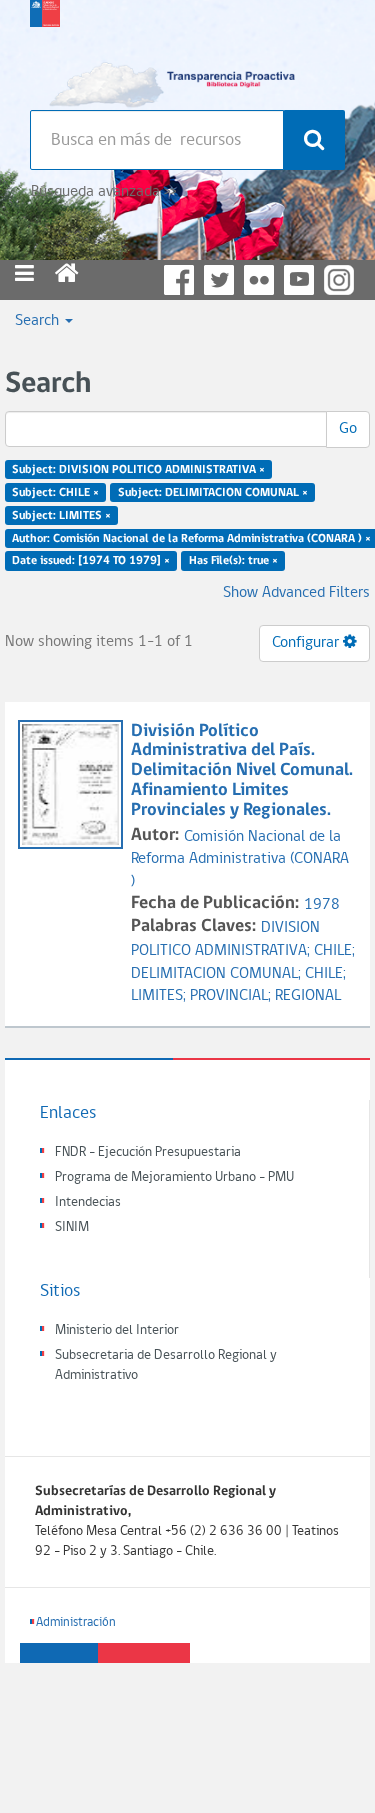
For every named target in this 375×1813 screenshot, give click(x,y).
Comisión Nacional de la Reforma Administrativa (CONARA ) (240, 860)
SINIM (72, 1227)
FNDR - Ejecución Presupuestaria (148, 1152)
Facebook (179, 280)
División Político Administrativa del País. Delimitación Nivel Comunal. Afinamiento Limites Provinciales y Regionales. (242, 771)
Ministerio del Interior (117, 1330)
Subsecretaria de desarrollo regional (45, 50)
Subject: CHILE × (55, 493)
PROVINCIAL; (232, 996)
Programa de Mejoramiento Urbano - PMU (174, 1177)
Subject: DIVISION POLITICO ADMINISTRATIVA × (138, 470)
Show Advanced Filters (296, 593)
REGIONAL (308, 996)
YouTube (299, 280)
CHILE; (334, 951)
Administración (76, 1622)
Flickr (259, 280)
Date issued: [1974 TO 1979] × (91, 561)
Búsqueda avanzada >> (103, 192)
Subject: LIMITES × (61, 515)
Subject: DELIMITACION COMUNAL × (213, 493)
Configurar (307, 643)
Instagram (339, 280)
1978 (322, 905)
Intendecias (88, 1202)
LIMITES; (160, 996)
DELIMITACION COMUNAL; (218, 974)
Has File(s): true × (233, 561)
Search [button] (39, 321)
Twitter (219, 280)
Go (348, 429)
